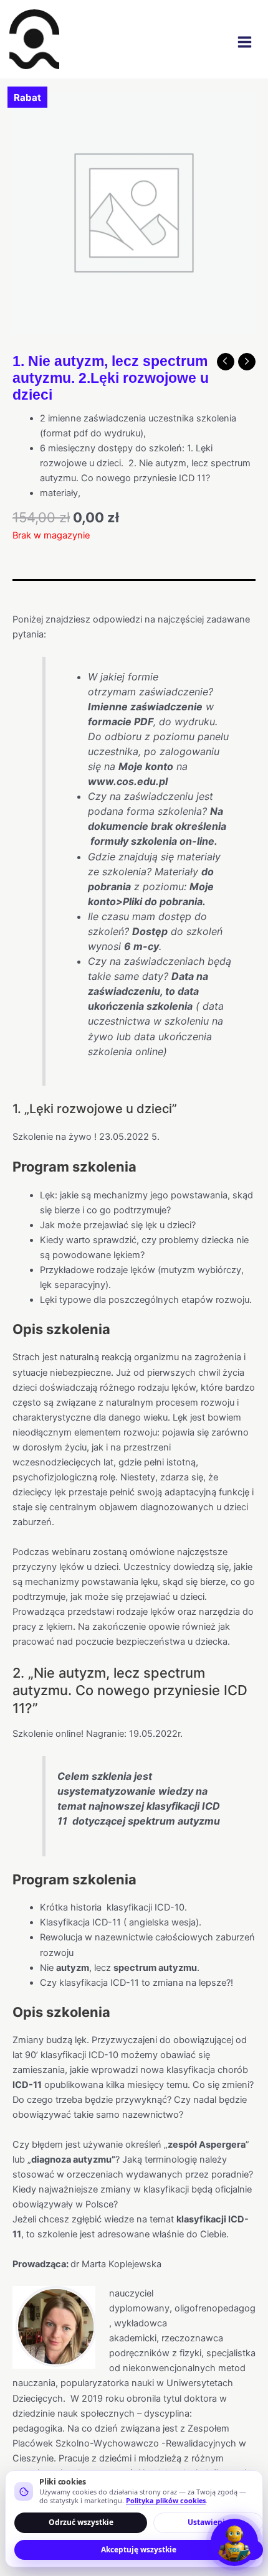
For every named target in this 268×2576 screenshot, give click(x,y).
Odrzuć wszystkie (81, 2522)
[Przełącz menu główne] (245, 42)
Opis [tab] (22, 591)
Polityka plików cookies (166, 2500)
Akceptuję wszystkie (139, 2550)
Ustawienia (208, 2522)
